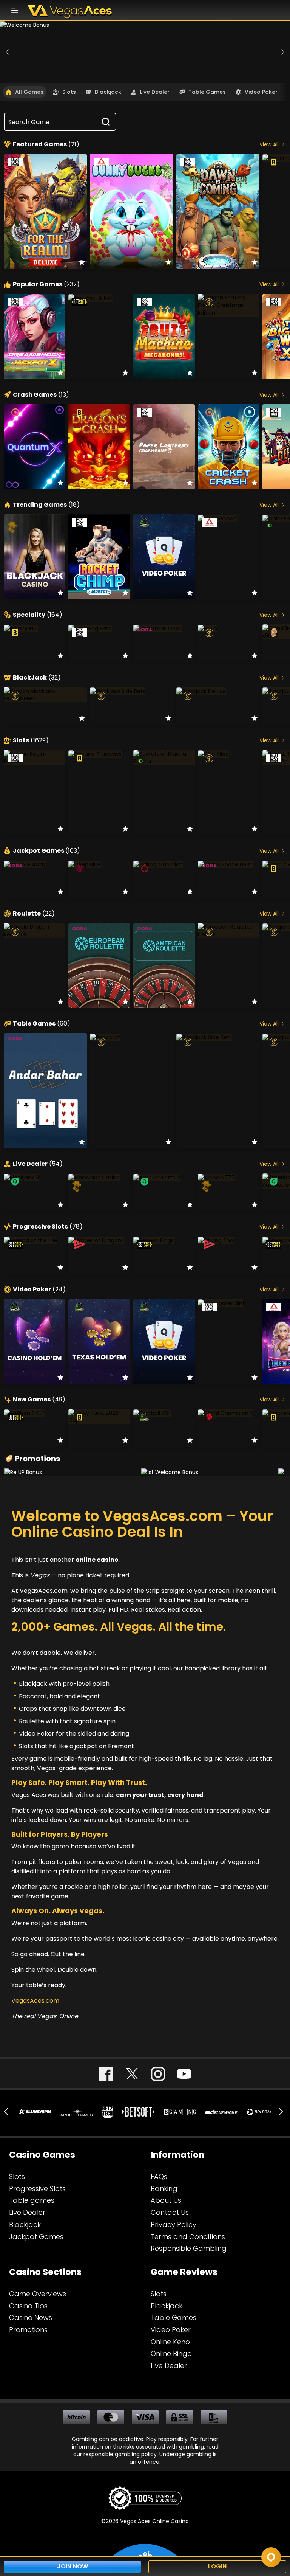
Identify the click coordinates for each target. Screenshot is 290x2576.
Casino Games (42, 2155)
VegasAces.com (163, 1516)
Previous (8, 52)
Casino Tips (28, 2306)
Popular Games (46, 284)
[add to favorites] (82, 262)
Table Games (207, 92)
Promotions (37, 1459)
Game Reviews (184, 2272)
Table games (32, 2200)
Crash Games (41, 395)
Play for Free (46, 216)
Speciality (38, 615)
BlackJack (37, 678)
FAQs (159, 2176)
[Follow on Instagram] (158, 2074)
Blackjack (108, 92)
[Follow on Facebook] (106, 2074)
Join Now (72, 2566)
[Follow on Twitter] (132, 2074)
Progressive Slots (48, 1227)
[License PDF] (145, 2500)
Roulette (34, 914)
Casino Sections (45, 2272)
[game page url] (125, 300)
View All (269, 144)
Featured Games (46, 144)
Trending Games (46, 505)
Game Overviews (38, 2294)
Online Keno (170, 2342)
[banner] (145, 52)
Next (282, 52)
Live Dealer (155, 92)
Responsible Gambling (189, 2248)
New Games (39, 1400)
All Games (29, 92)
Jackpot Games (46, 851)
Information (177, 2155)
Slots (69, 92)
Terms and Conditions (188, 2237)
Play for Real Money (46, 199)
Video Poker (261, 92)
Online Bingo (171, 2353)
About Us (166, 2200)
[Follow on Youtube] (184, 2074)
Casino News (31, 2318)
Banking (164, 2189)
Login (217, 2566)
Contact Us (170, 2212)
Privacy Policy (174, 2225)
